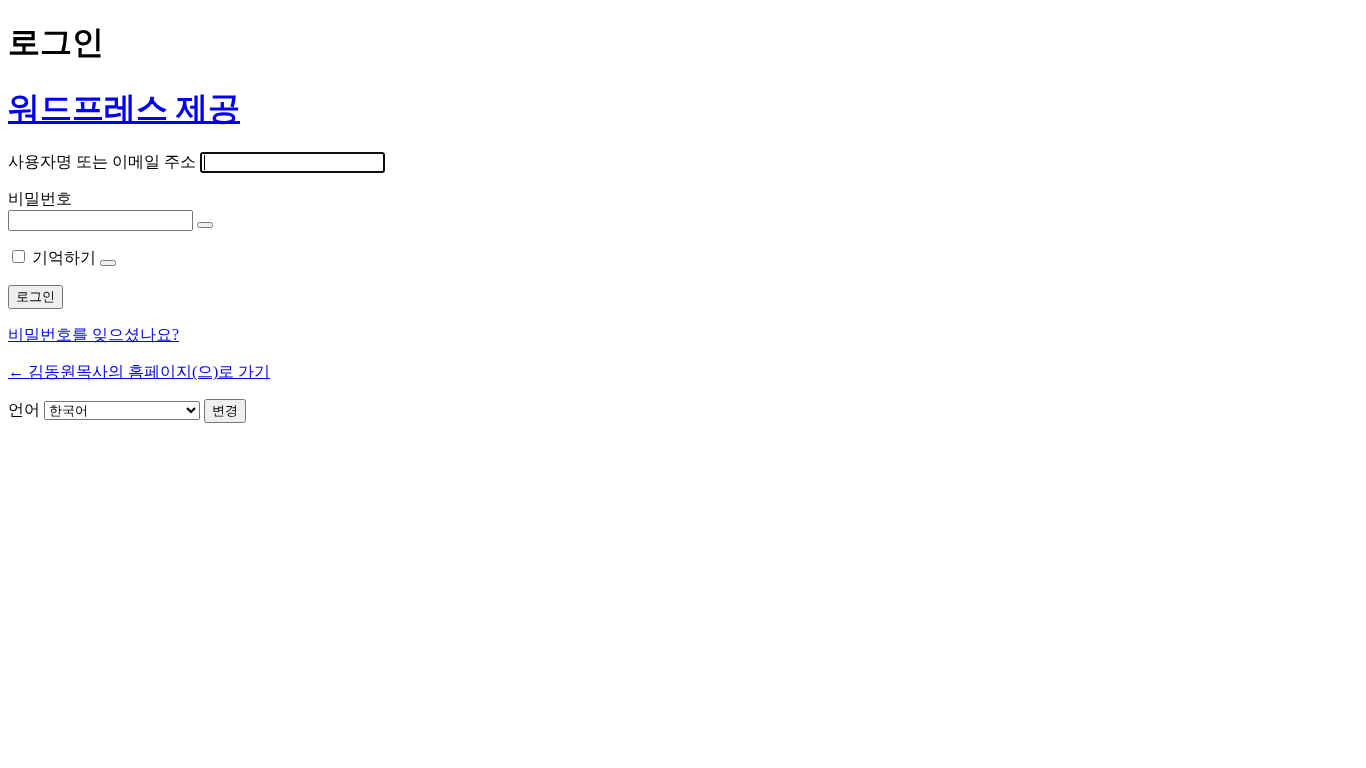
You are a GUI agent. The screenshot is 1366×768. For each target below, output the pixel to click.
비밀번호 (40, 198)
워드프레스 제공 (124, 108)
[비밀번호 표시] (205, 225)
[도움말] (108, 263)
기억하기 (64, 257)
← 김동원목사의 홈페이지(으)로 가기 (139, 371)
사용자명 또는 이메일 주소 (102, 161)
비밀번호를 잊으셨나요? (93, 334)
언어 (24, 409)
